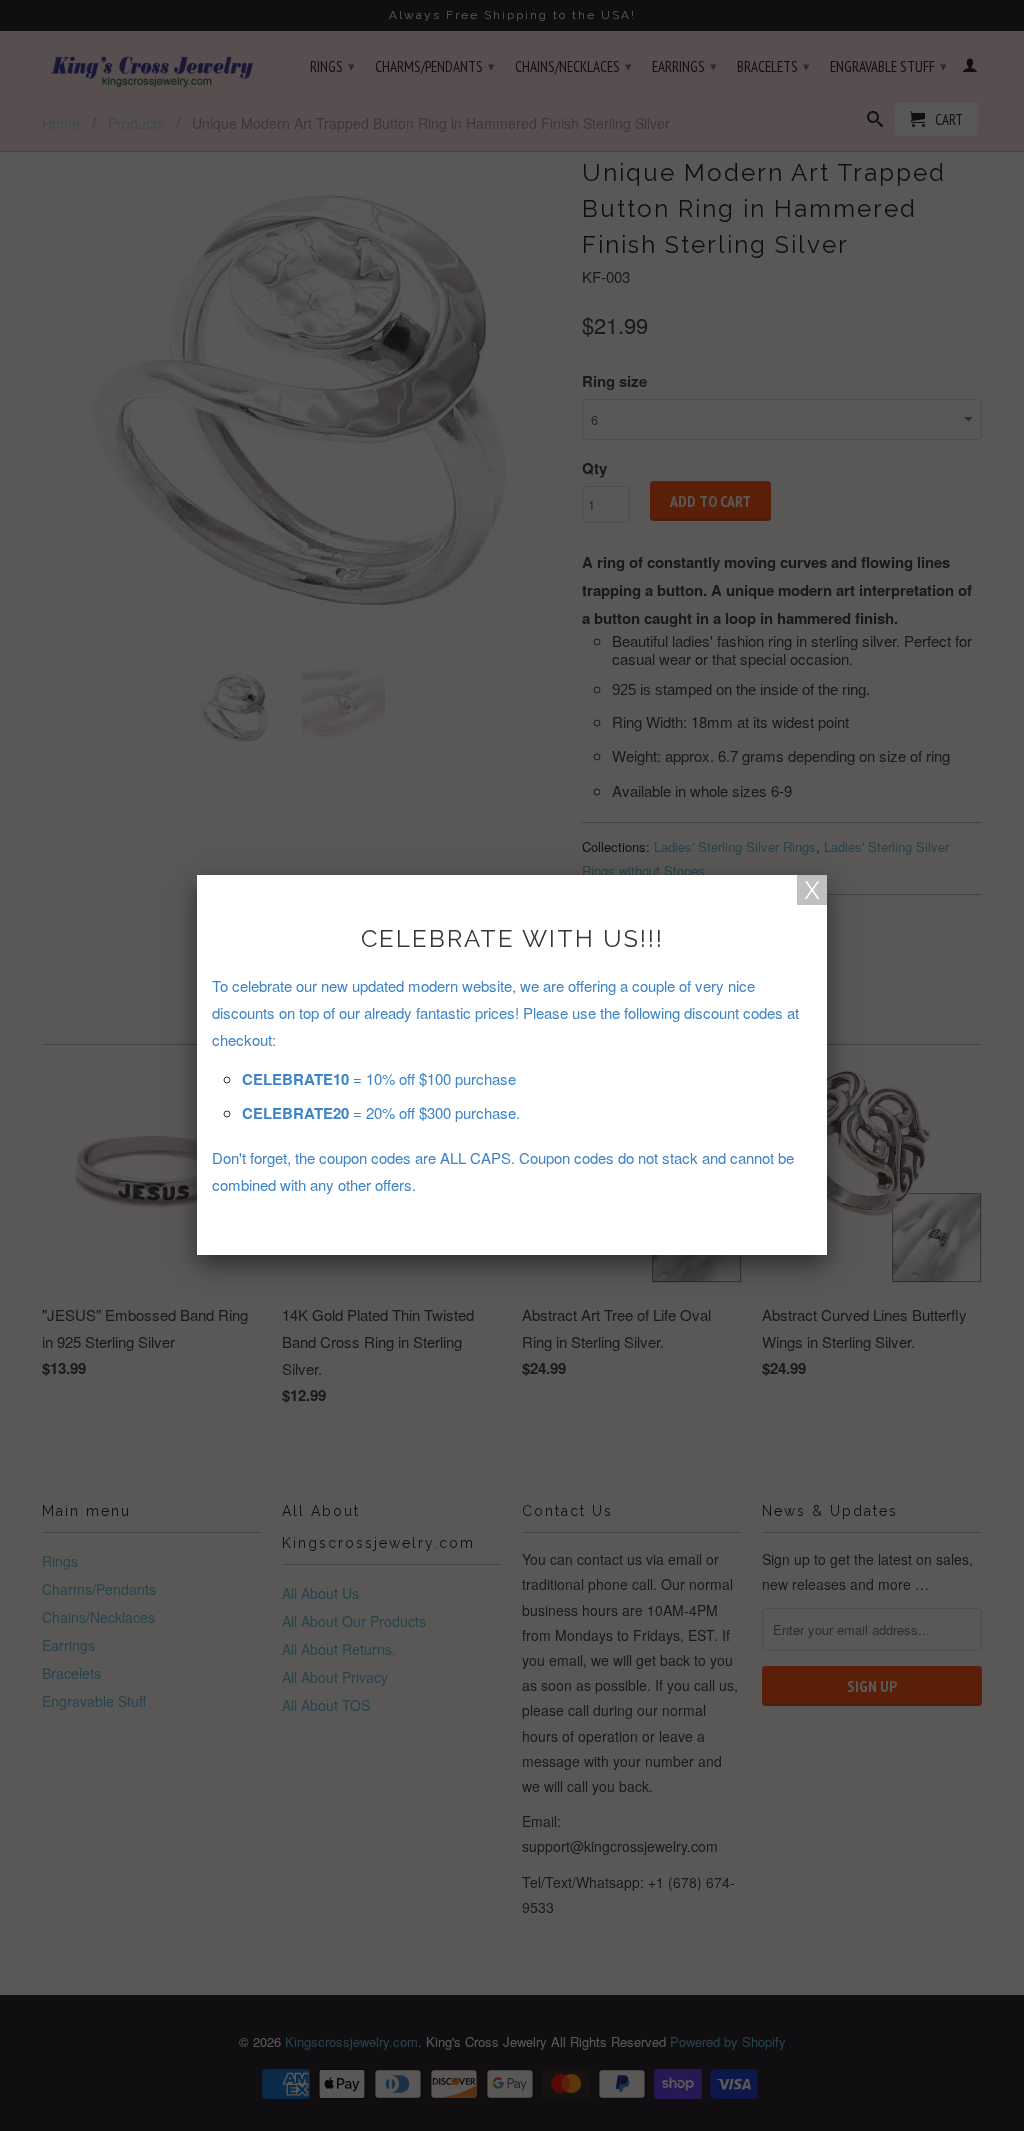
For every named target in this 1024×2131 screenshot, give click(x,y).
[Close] (812, 890)
